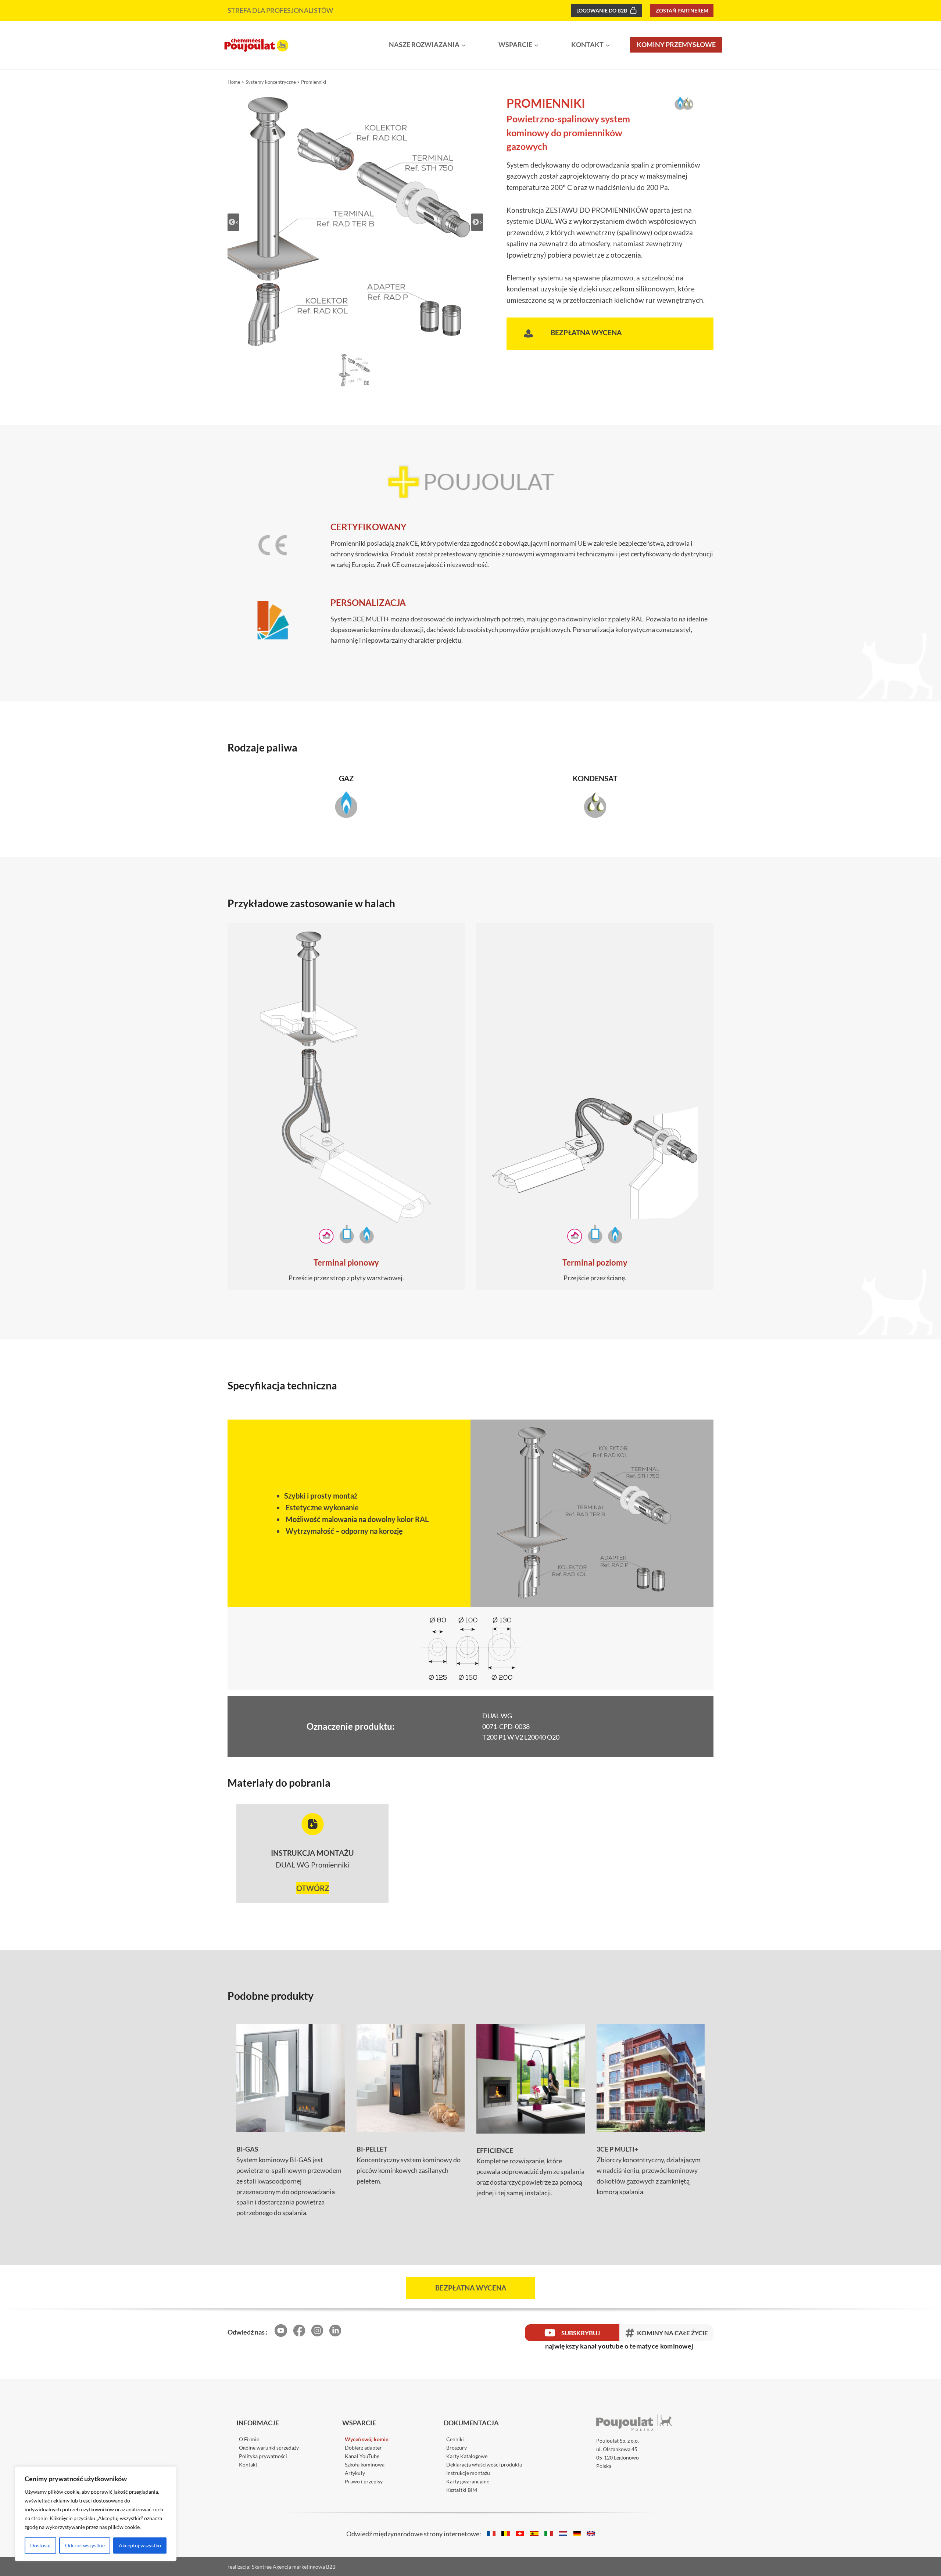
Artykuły (355, 2473)
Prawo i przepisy (364, 2481)
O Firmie (249, 2439)
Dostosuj (40, 2545)
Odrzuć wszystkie (85, 2545)
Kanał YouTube (362, 2456)
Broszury (457, 2448)
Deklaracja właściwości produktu (484, 2464)
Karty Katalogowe (467, 2456)
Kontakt (248, 2464)
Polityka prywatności (263, 2456)
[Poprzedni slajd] (233, 222)
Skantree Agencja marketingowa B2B (294, 2567)
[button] (355, 370)
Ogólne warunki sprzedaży (269, 2448)
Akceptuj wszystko (140, 2545)
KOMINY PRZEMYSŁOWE (676, 44)
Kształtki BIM (462, 2490)
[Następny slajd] (477, 222)
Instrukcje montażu (468, 2473)
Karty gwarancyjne (468, 2481)
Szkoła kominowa (365, 2464)
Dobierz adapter (363, 2448)
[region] (96, 2514)
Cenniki (455, 2439)
